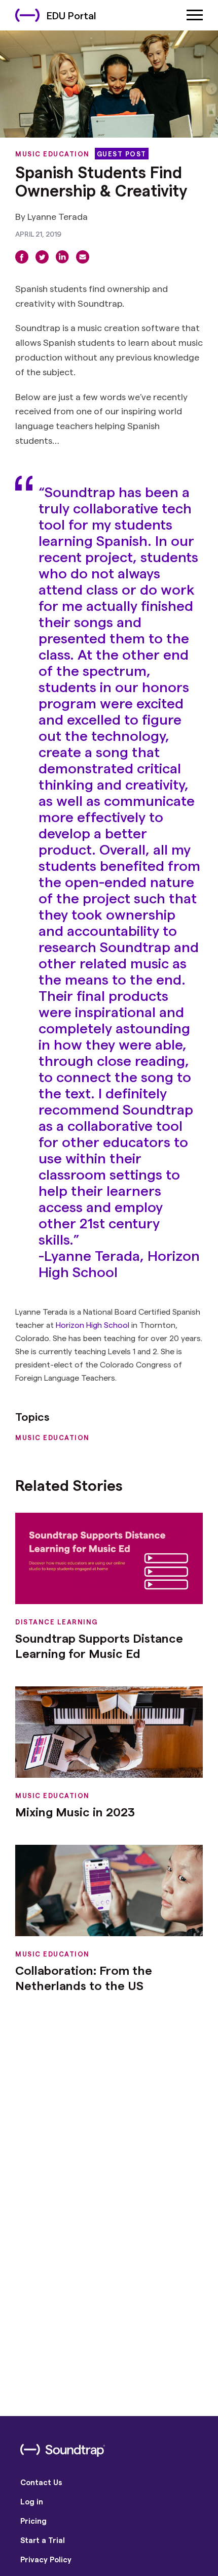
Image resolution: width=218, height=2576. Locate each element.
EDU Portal (71, 15)
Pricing (33, 2521)
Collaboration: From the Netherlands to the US (84, 1978)
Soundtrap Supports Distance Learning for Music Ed (99, 1645)
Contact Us (41, 2482)
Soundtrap (80, 491)
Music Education (52, 154)
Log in (32, 2501)
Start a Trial (43, 2540)
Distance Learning (57, 1622)
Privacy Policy (46, 2559)
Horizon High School (93, 1325)
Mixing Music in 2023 (75, 1812)
